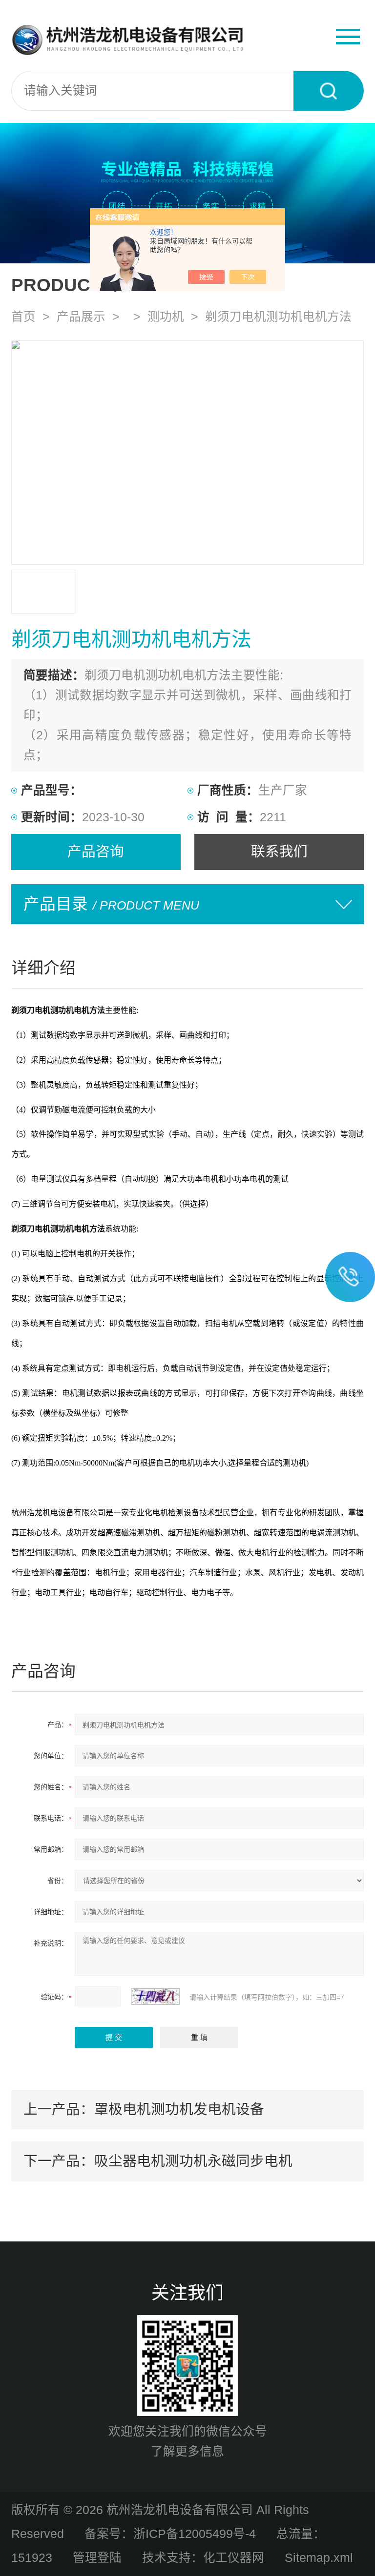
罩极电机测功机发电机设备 (179, 2109)
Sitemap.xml (319, 2558)
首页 (23, 317)
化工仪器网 (234, 2558)
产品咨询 (96, 852)
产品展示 (81, 317)
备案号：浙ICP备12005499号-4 (170, 2534)
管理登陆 (97, 2558)
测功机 (166, 317)
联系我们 (279, 852)
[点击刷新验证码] (155, 1997)
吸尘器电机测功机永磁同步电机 (193, 2161)
